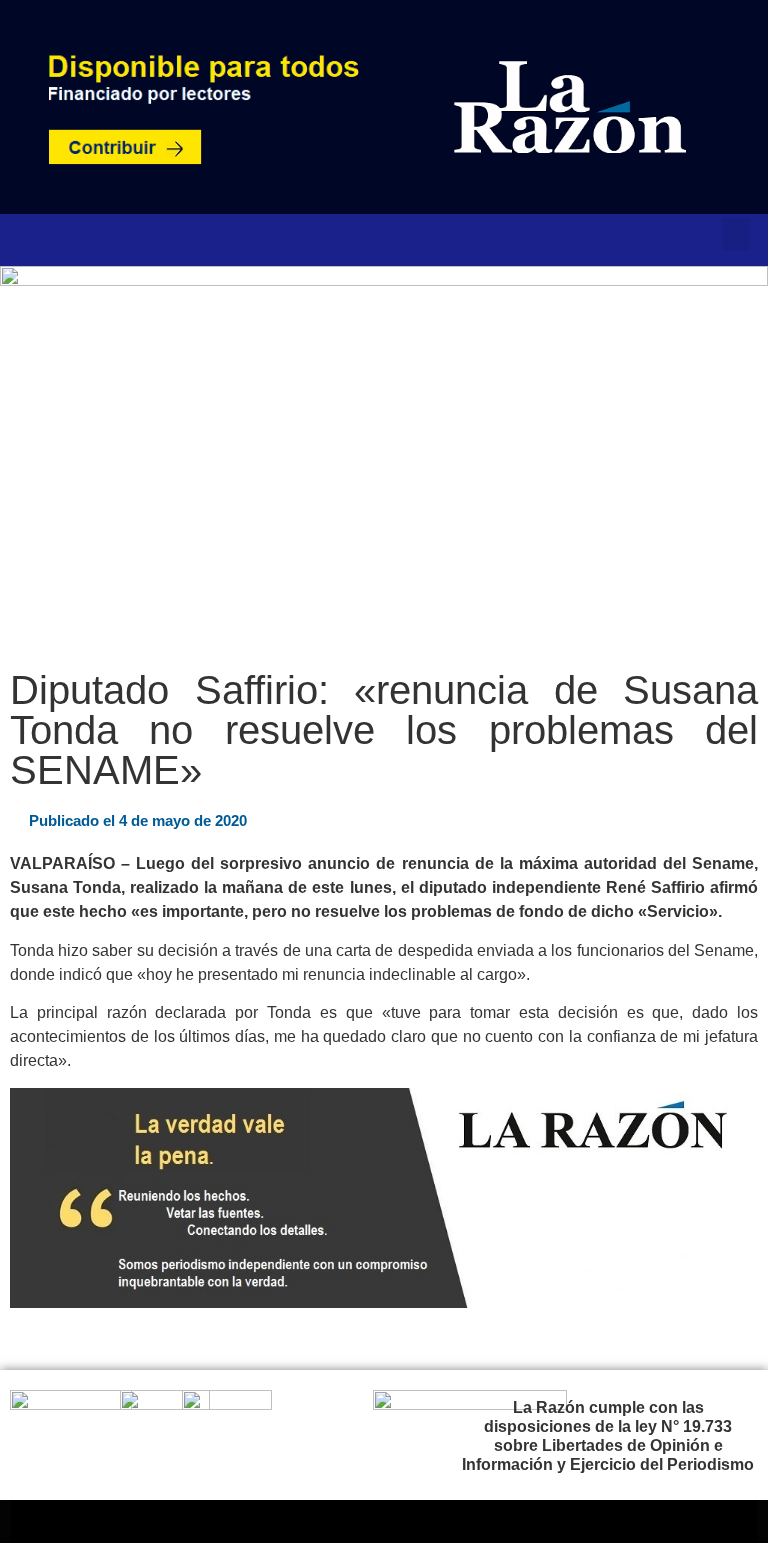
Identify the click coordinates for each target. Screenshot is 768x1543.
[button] (736, 234)
